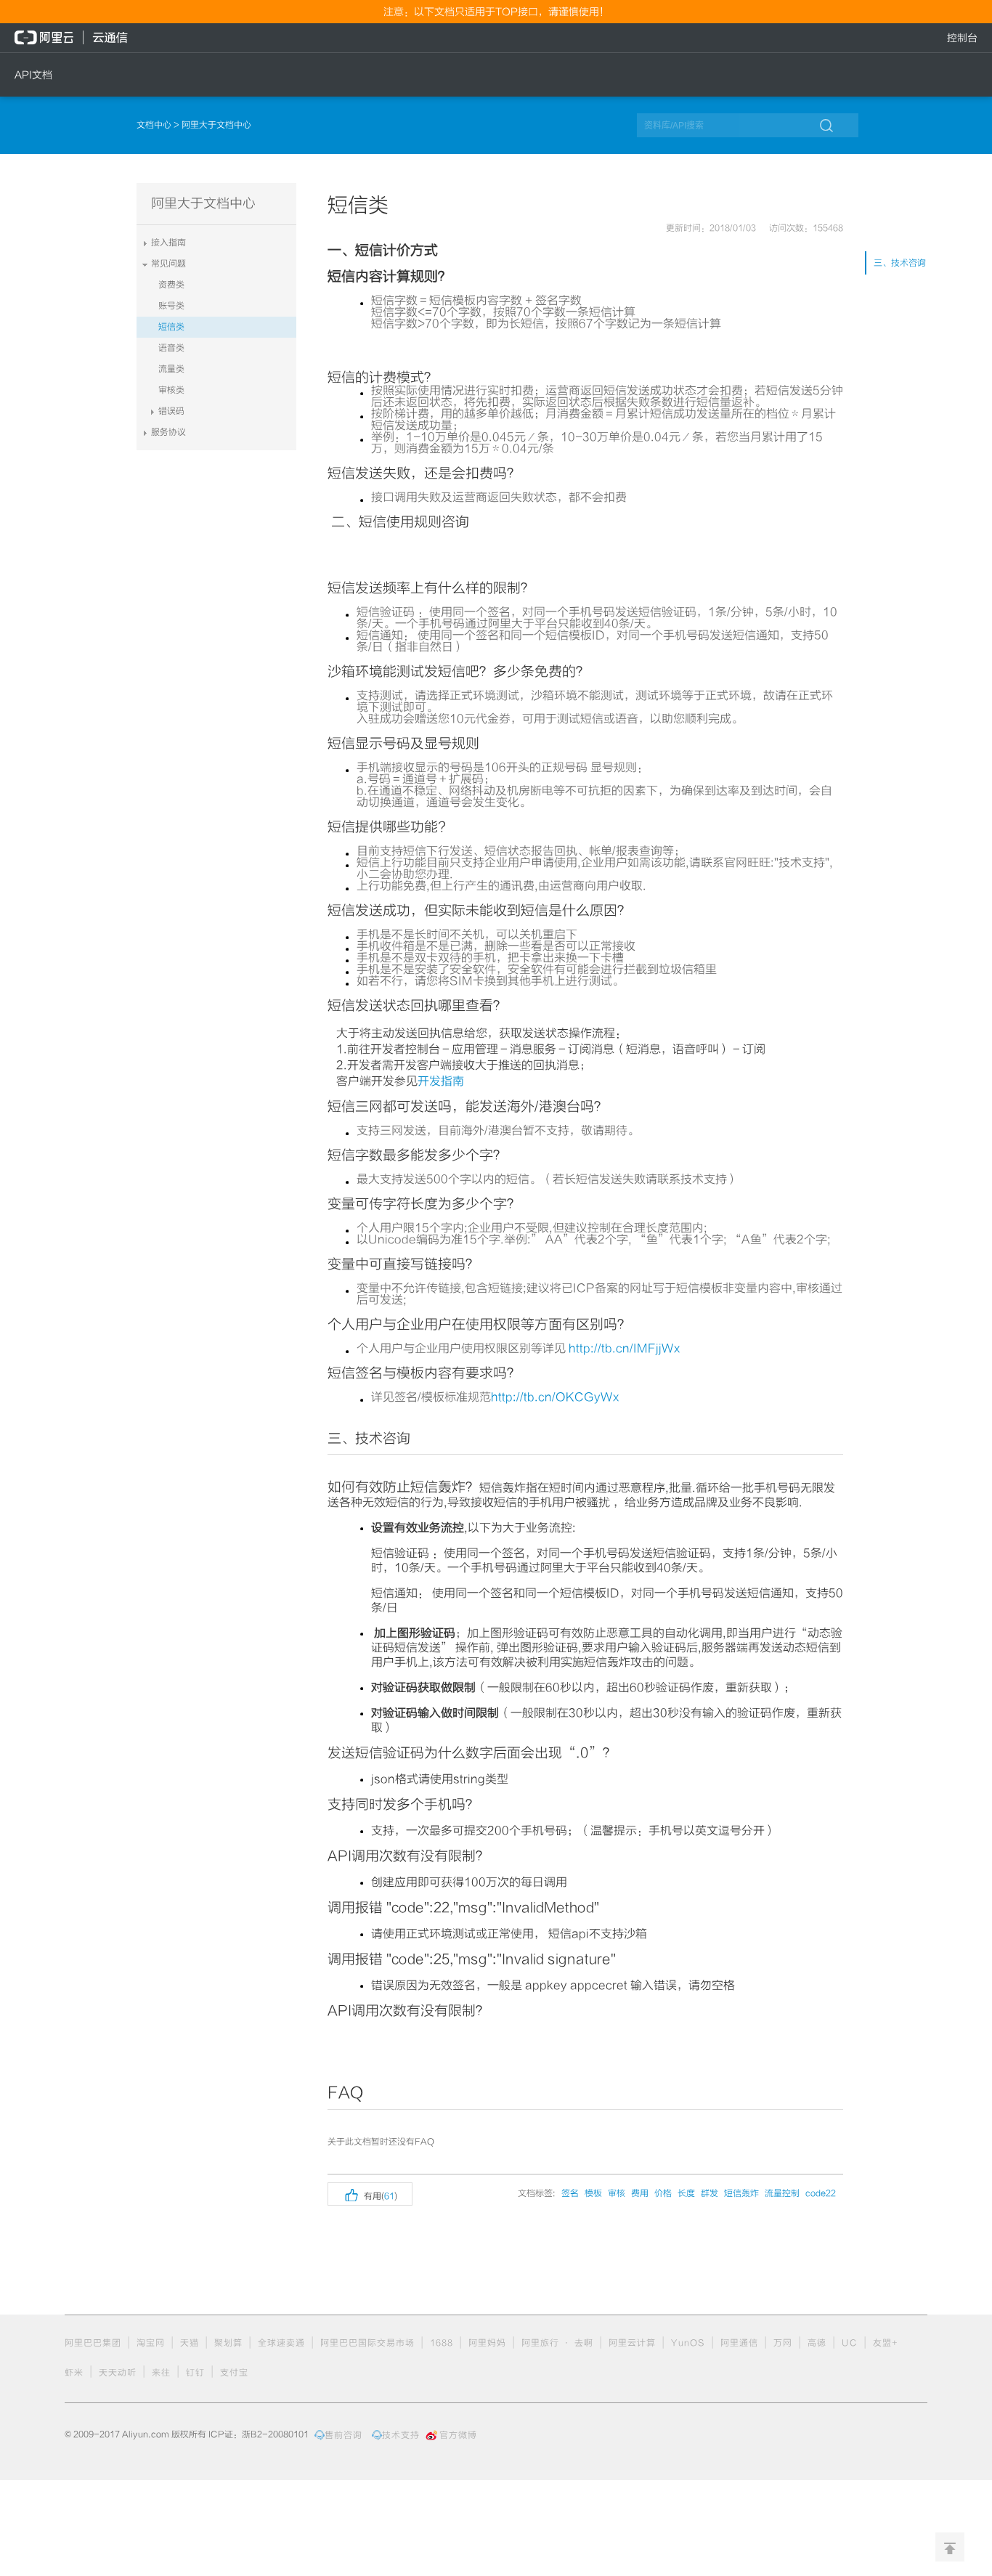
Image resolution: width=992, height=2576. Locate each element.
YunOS (688, 2343)
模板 (593, 2193)
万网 (783, 2343)
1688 (442, 2343)
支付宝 (234, 2373)
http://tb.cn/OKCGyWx (555, 1397)
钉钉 (195, 2373)
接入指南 (168, 243)
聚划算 (228, 2343)
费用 (640, 2193)
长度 (686, 2193)
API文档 (33, 75)
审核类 (171, 390)
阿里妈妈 (487, 2343)
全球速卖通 (281, 2343)
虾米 (74, 2373)
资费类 (171, 285)
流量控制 (782, 2193)
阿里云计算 (632, 2343)
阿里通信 (739, 2343)
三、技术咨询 (900, 263)
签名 (570, 2193)
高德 (817, 2343)
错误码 (171, 411)
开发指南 (441, 1081)
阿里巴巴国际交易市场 (367, 2343)
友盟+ (886, 2343)
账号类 (171, 306)
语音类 (171, 348)
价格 (663, 2193)
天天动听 (118, 2373)
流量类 (171, 369)
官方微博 (458, 2435)
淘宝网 (151, 2343)
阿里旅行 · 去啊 (557, 2343)
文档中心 (155, 125)
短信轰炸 (741, 2193)
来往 (161, 2373)
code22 (821, 2193)
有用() (370, 2194)
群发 (710, 2193)
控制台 (962, 38)
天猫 (190, 2343)
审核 (617, 2193)
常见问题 (168, 264)
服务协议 (168, 432)
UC (850, 2343)
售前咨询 (343, 2435)
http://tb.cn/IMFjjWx (625, 1349)
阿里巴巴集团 (93, 2343)
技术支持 (401, 2435)
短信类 (171, 327)
